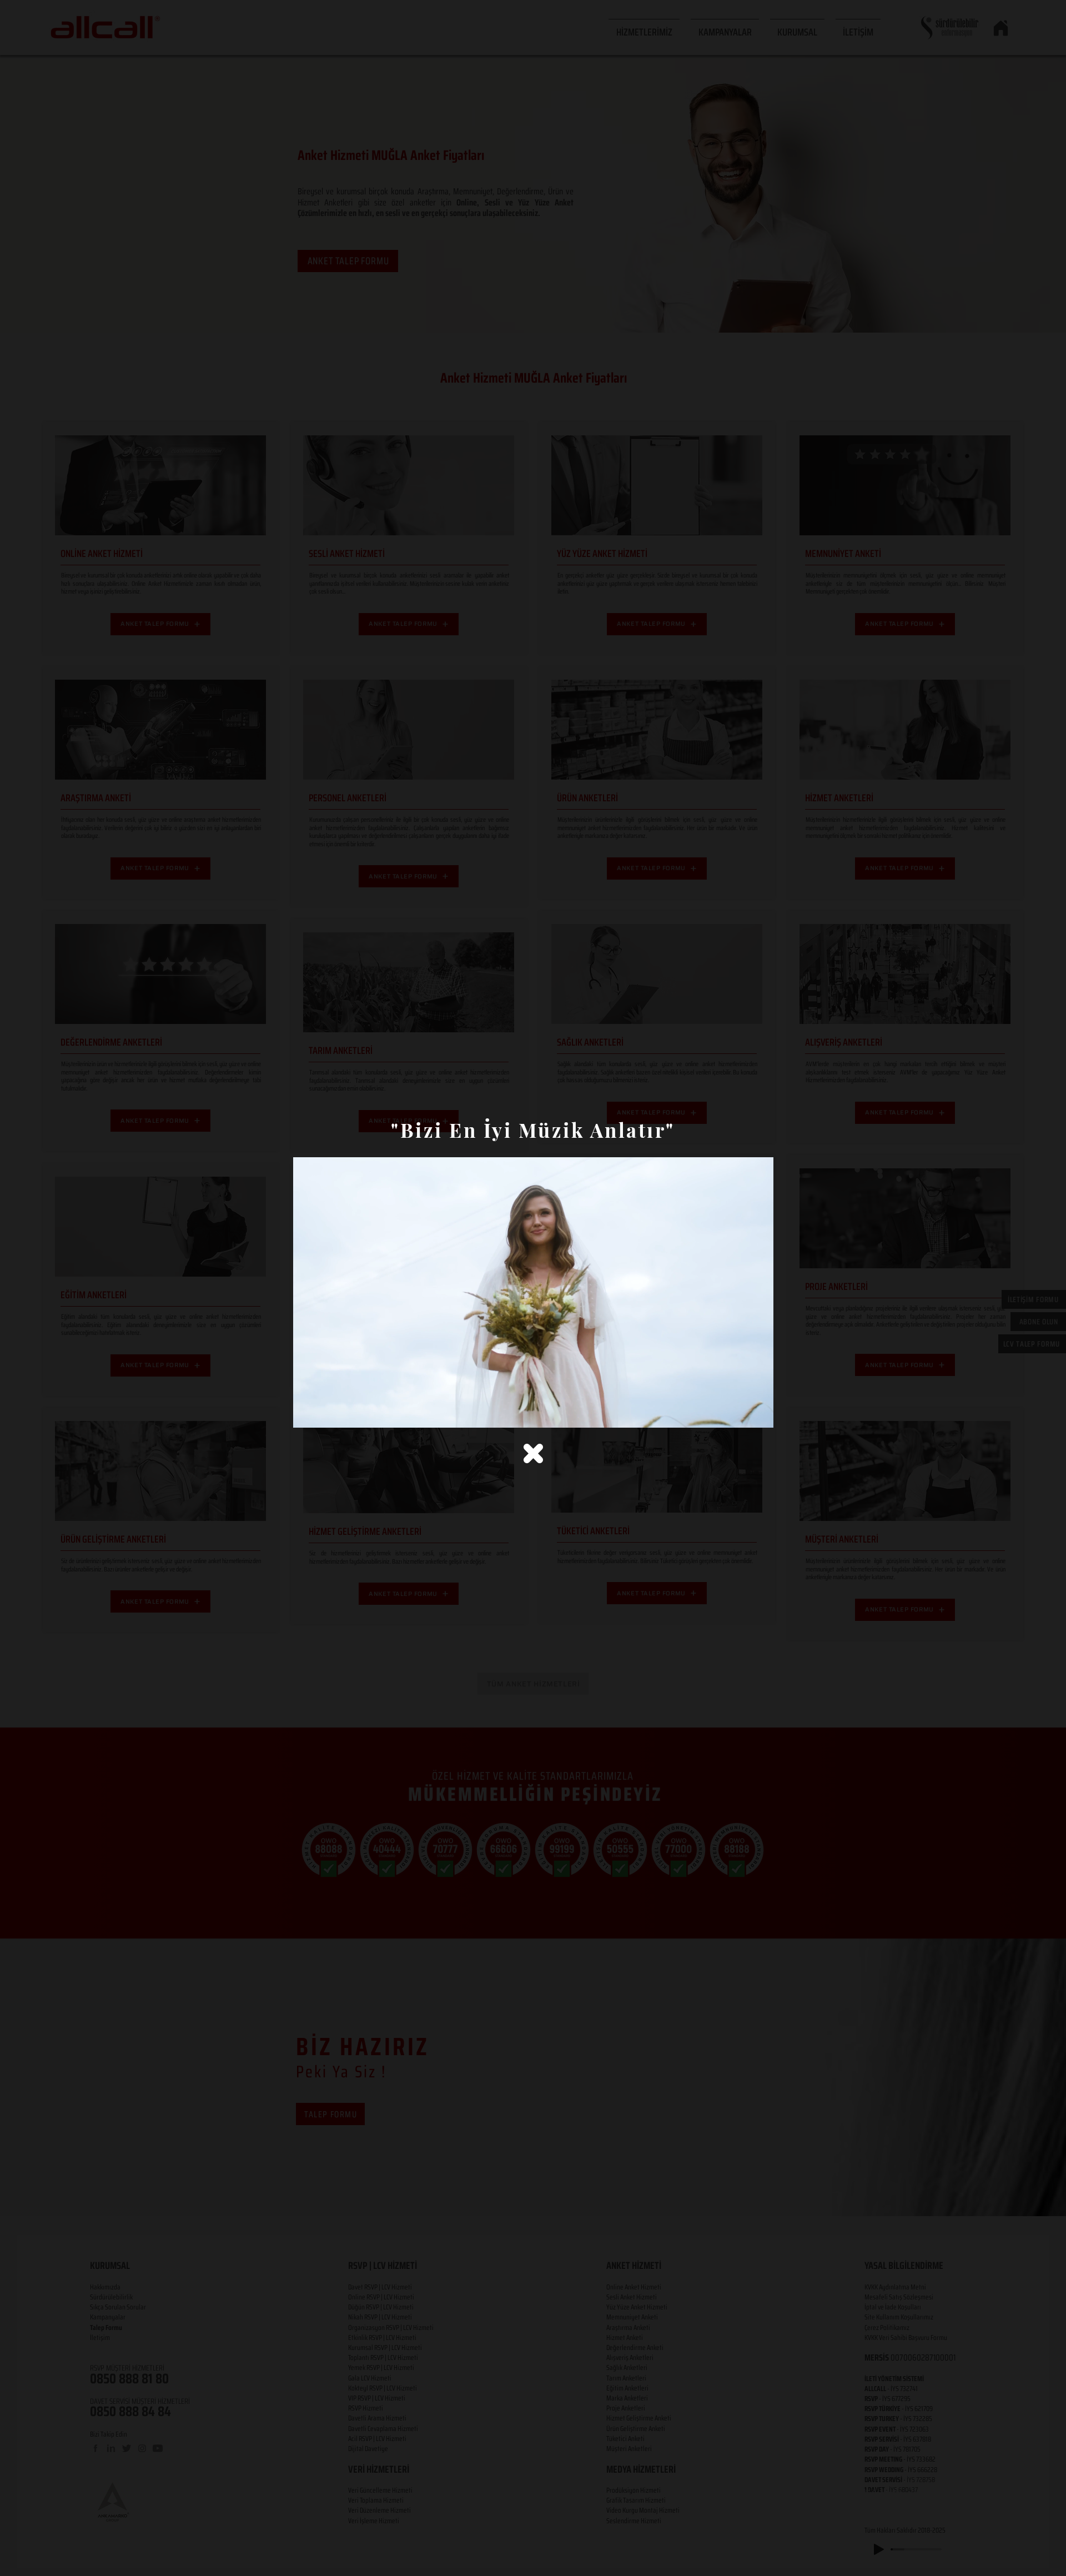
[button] (533, 1453)
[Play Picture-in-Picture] (740, 1413)
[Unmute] (326, 1413)
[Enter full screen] (758, 1413)
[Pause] (308, 1413)
